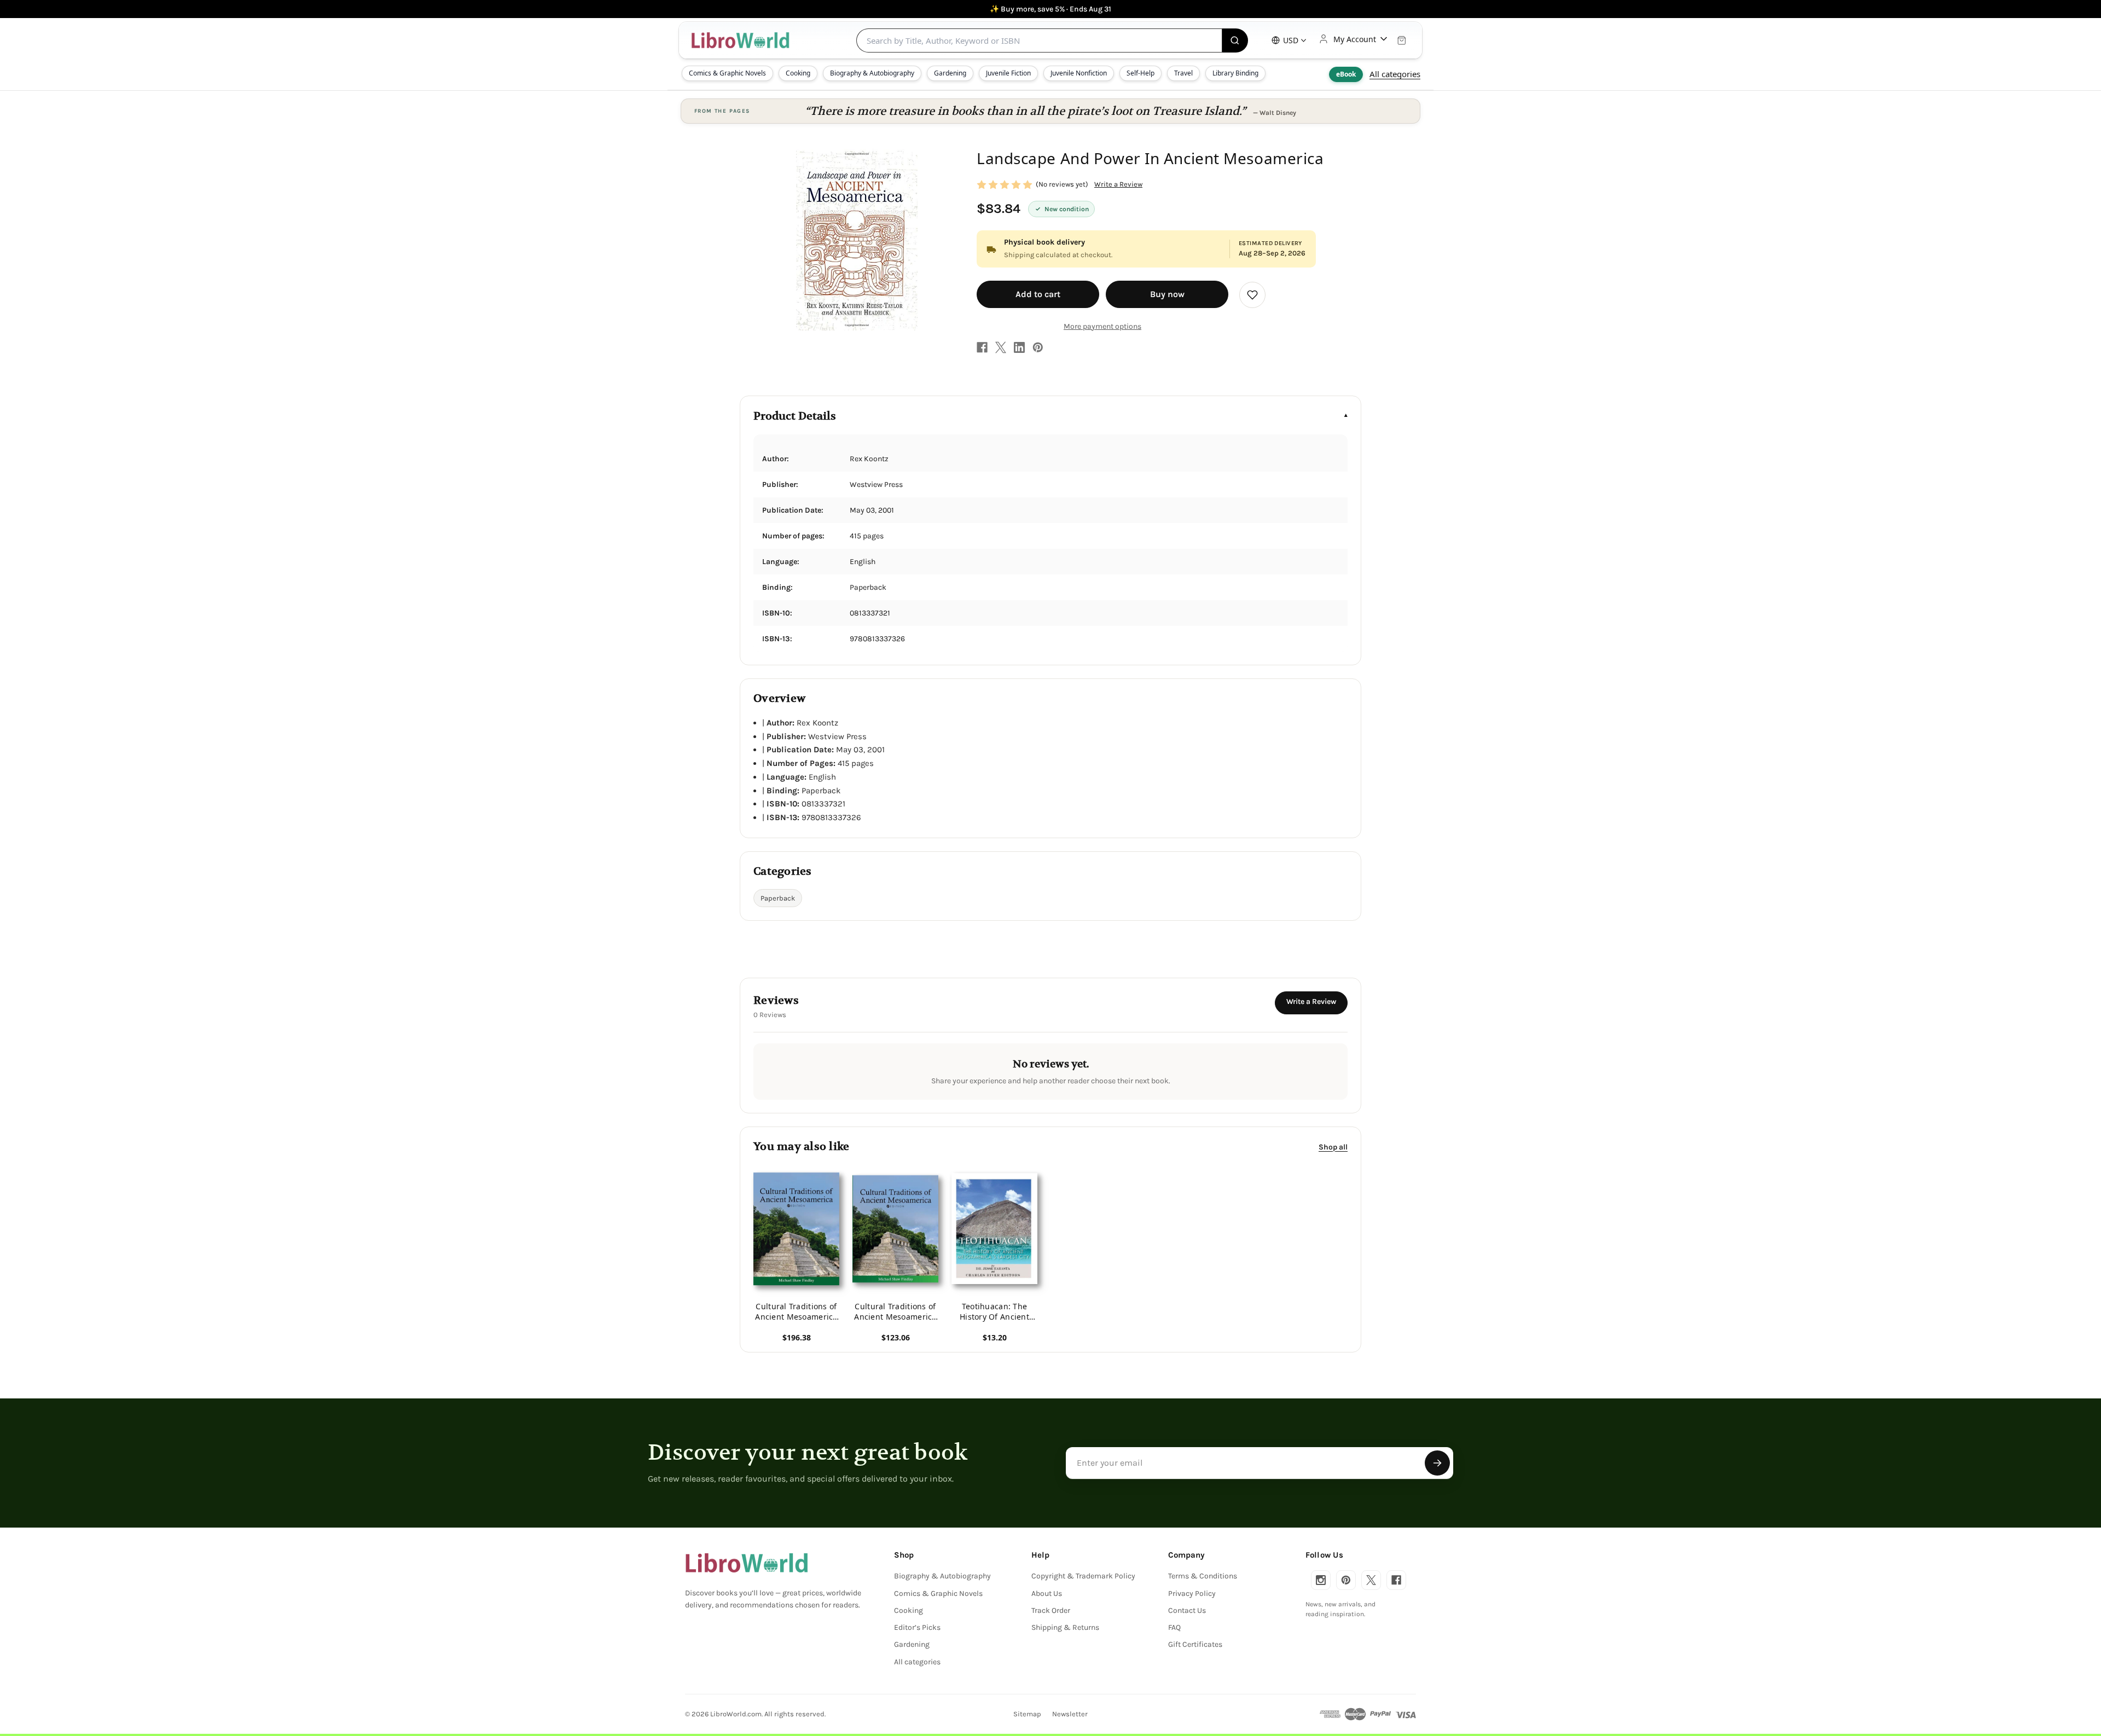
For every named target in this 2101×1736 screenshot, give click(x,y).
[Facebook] (982, 347)
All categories (1395, 74)
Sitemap (1027, 1714)
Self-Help (1141, 73)
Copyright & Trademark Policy (1083, 1576)
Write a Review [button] (1118, 184)
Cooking (798, 73)
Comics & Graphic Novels (727, 73)
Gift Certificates (1195, 1644)
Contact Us (1187, 1610)
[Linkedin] (1019, 347)
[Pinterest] (1038, 347)
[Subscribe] (1437, 1463)
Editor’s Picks (917, 1627)
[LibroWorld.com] (747, 1563)
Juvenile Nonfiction (1079, 73)
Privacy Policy (1192, 1593)
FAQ (1174, 1627)
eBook (1346, 74)
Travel (1183, 73)
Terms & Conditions (1203, 1576)
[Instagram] (1321, 1580)
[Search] (1235, 40)
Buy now (1167, 294)
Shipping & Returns (1065, 1627)
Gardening (950, 73)
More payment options (1102, 326)
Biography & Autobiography (872, 73)
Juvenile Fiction (1008, 73)
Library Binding (1235, 73)
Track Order (1051, 1610)
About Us (1047, 1593)
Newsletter (1070, 1714)
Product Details (795, 416)
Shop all (1333, 1146)
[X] (1001, 347)
